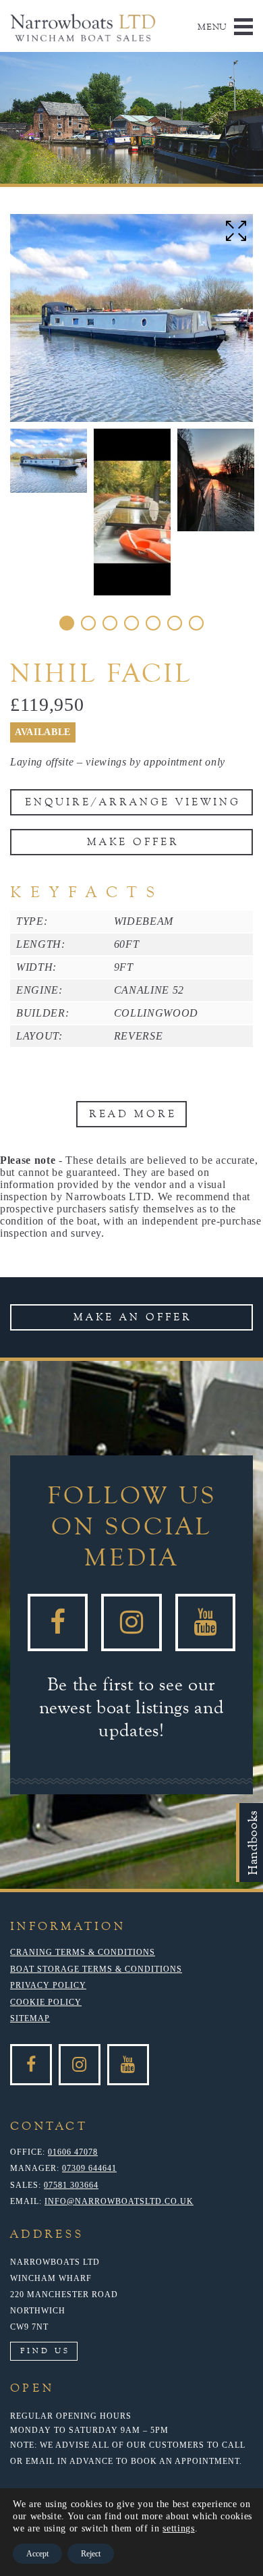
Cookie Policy (46, 2002)
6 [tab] (175, 623)
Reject (91, 2554)
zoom (236, 231)
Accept (37, 2554)
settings (178, 2528)
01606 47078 (73, 2152)
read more (133, 1114)
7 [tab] (196, 623)
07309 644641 (89, 2168)
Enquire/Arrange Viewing (133, 802)
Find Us (45, 2351)
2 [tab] (88, 623)
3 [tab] (110, 623)
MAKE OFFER (133, 842)
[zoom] (131, 318)
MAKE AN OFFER (133, 1317)
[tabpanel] (49, 461)
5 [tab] (153, 623)
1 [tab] (67, 623)
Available (43, 732)
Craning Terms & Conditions (83, 1952)
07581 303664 (71, 2185)
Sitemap (30, 2018)
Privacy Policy (48, 1985)
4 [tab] (131, 623)
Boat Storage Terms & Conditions (96, 1969)
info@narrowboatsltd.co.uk (119, 2201)
